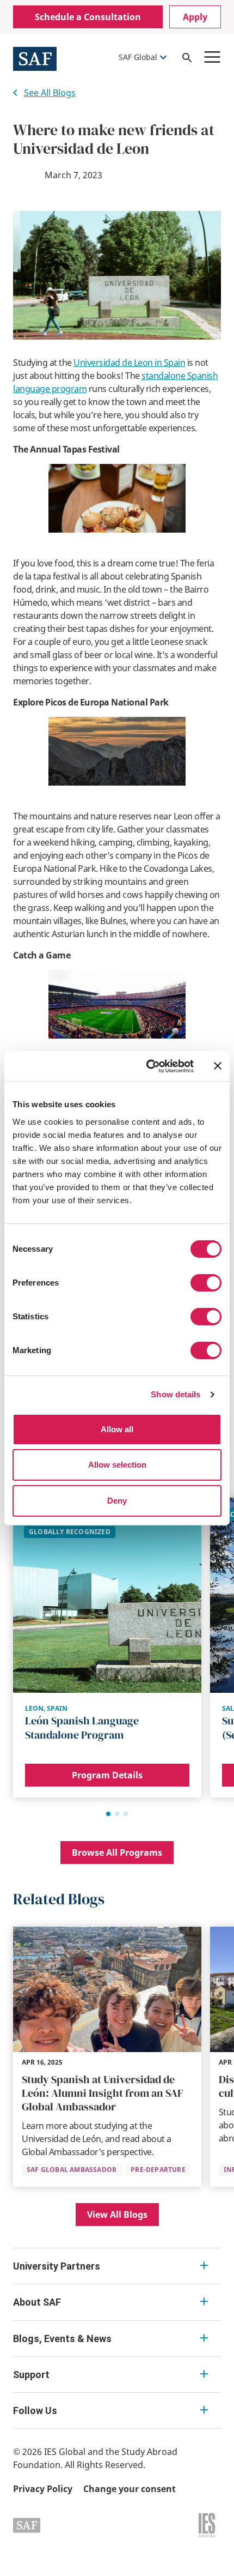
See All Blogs (50, 93)
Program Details (107, 1775)
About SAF (37, 2302)
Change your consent (130, 2489)
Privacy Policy (43, 2489)
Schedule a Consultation (88, 17)
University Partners (57, 2266)
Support (31, 2375)
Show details (175, 1394)
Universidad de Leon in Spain (129, 363)
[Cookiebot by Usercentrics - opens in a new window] (147, 1066)
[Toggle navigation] (212, 57)
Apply (195, 17)
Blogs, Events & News (62, 2339)
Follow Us (35, 2411)
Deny (117, 1501)
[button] (108, 1814)
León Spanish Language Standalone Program (82, 1728)
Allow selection (117, 1465)
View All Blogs (117, 2215)
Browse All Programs (117, 1853)
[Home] (35, 58)
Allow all (117, 1429)
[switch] (206, 1283)
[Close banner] (218, 1066)
